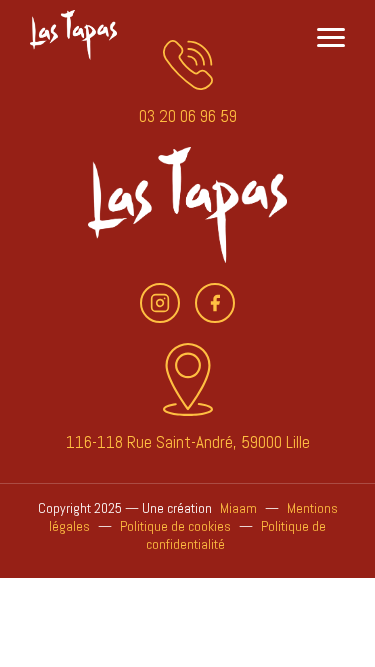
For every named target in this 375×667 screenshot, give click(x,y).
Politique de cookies (175, 526)
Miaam (238, 508)
